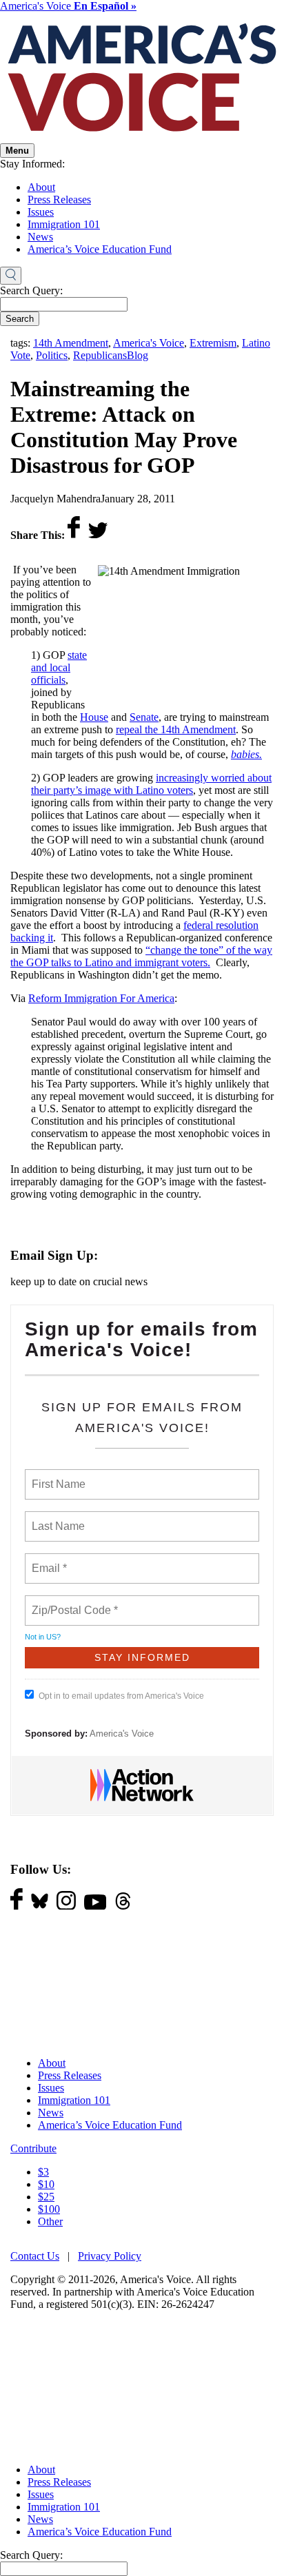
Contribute (33, 2148)
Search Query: (31, 290)
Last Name (56, 1518)
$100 (49, 2209)
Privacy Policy (110, 2256)
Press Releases (59, 200)
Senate (144, 717)
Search (20, 319)
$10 (46, 2184)
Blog (138, 355)
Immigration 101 (64, 224)
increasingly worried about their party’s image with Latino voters (151, 784)
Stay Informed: (32, 164)
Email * (48, 1560)
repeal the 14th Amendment (176, 729)
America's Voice (68, 6)
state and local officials (59, 667)
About (41, 187)
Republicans (100, 355)
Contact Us (35, 2256)
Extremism (213, 343)
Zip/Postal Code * (72, 1602)
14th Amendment (71, 343)
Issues (41, 212)
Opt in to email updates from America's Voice (121, 1696)
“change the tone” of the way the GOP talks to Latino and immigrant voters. (141, 956)
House (94, 717)
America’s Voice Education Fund (100, 249)
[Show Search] (11, 276)
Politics (52, 355)
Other (50, 2221)
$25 (46, 2197)
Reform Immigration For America (101, 998)
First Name (58, 1476)
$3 (43, 2172)
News (40, 237)
